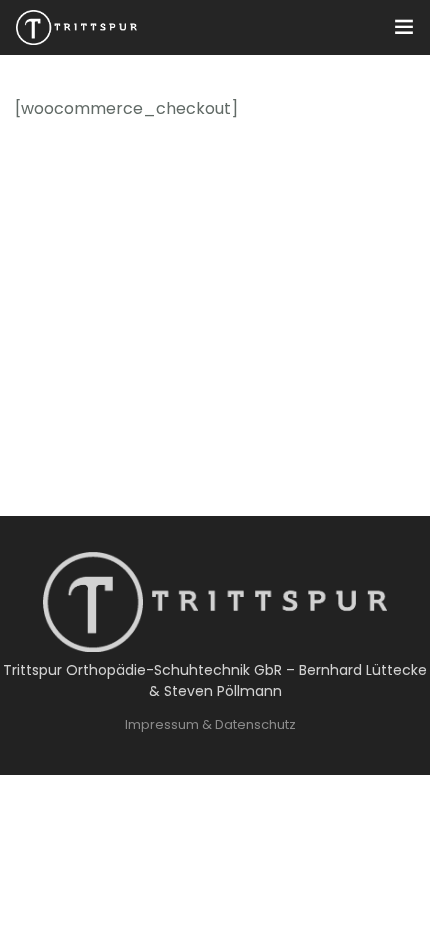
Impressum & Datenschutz (210, 724)
